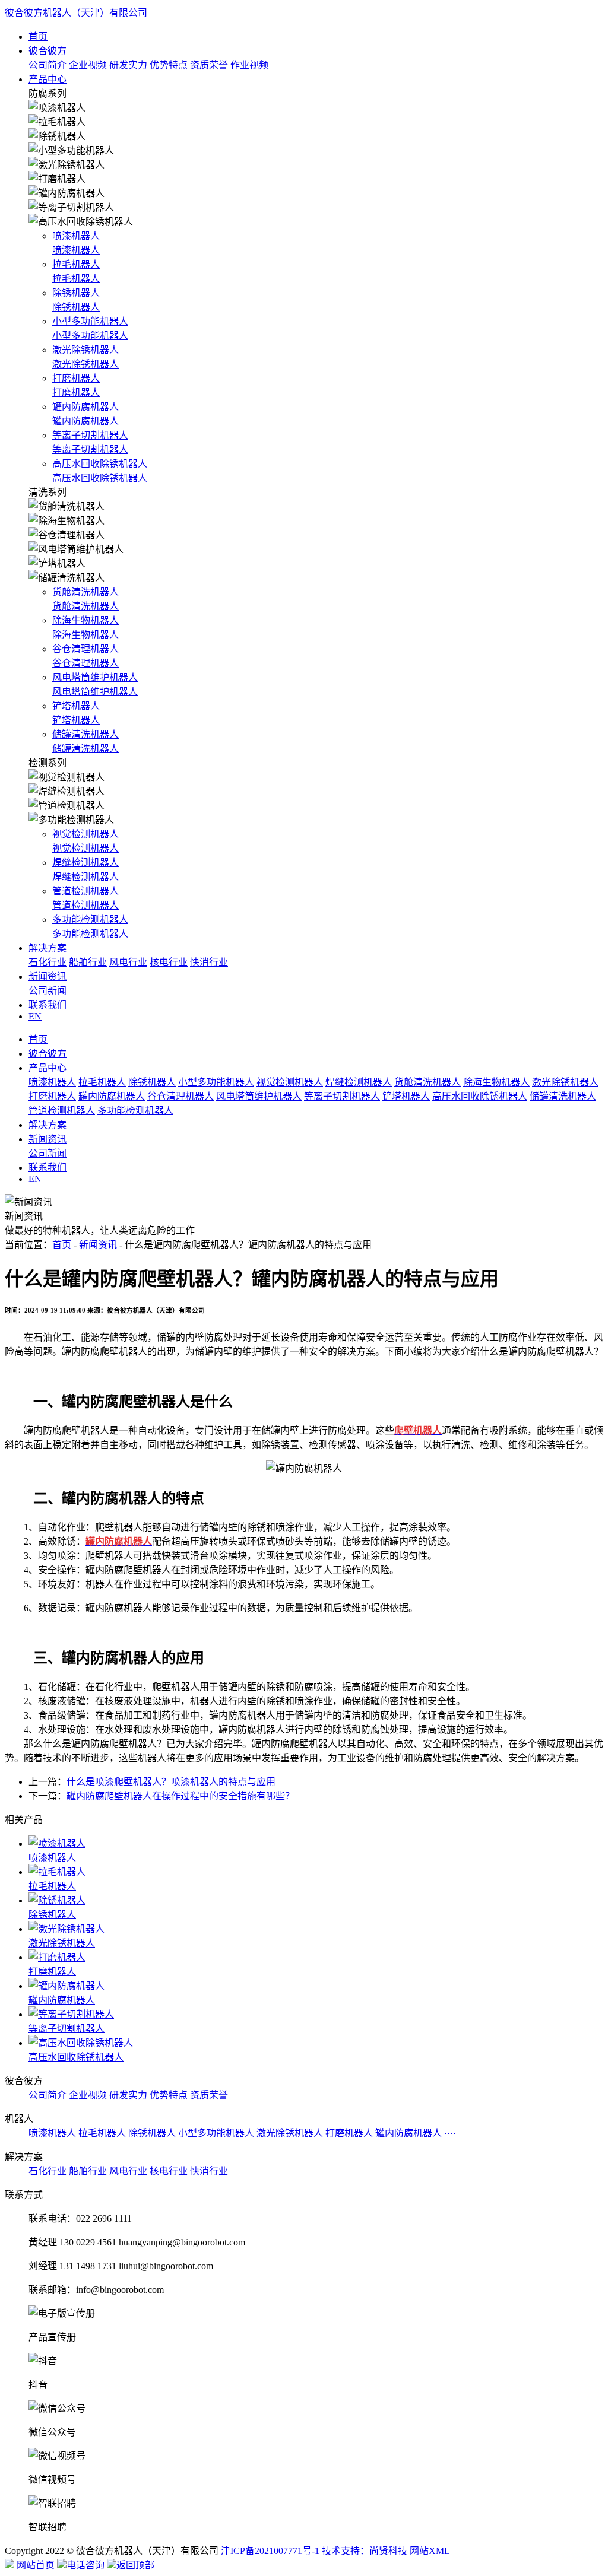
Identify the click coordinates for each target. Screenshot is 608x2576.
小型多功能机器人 (216, 1082)
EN (35, 1016)
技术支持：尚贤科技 (365, 2551)
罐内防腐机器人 (112, 1096)
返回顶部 (135, 2565)
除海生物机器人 (496, 1082)
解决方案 (47, 948)
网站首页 (34, 2565)
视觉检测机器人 (290, 1082)
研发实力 (128, 65)
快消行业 (209, 962)
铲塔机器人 (406, 1096)
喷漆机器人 (52, 1082)
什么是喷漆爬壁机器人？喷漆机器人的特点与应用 (171, 1782)
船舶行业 (88, 962)
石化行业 (47, 962)
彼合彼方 (47, 51)
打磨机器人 (52, 1096)
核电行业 (169, 962)
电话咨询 (85, 2565)
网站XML (430, 2551)
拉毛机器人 (102, 1082)
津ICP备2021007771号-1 (270, 2551)
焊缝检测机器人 (359, 1082)
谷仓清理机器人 (180, 1096)
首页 (38, 36)
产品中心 (47, 79)
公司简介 (47, 65)
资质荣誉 (209, 65)
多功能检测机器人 (135, 1111)
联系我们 (47, 1005)
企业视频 (88, 65)
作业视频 (249, 65)
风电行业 (128, 962)
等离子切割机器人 (342, 1096)
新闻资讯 (47, 976)
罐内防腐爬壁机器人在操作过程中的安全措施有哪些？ (180, 1796)
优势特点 (169, 65)
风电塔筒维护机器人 (259, 1096)
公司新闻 (47, 991)
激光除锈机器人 (565, 1082)
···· (450, 2133)
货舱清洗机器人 (427, 1082)
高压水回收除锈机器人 (480, 1096)
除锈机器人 (152, 1082)
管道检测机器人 (62, 1111)
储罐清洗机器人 (563, 1096)
